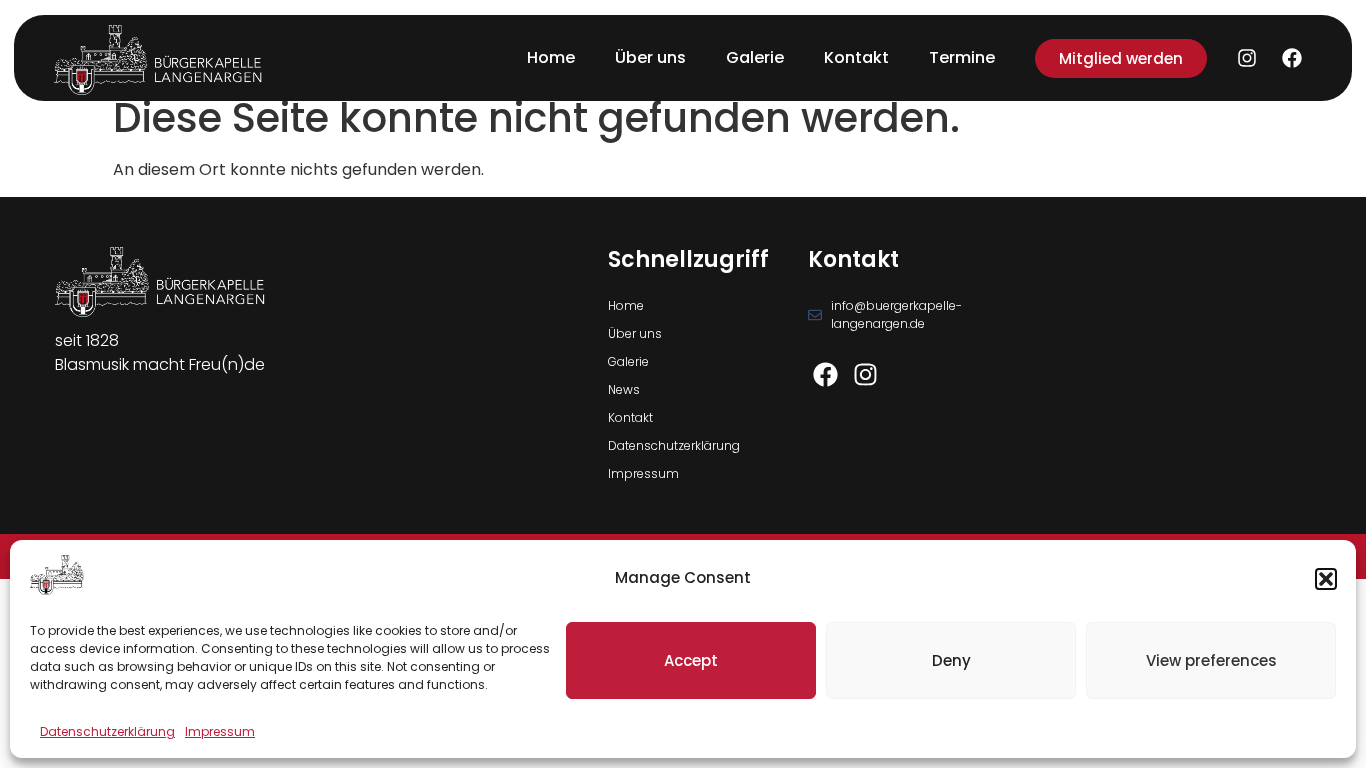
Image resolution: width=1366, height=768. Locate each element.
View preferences (1211, 660)
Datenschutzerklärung (107, 731)
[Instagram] (1247, 58)
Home (551, 57)
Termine (962, 57)
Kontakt (856, 57)
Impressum (220, 731)
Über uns (650, 57)
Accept (691, 660)
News (624, 389)
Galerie (755, 57)
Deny (951, 660)
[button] (1326, 579)
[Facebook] (1292, 58)
